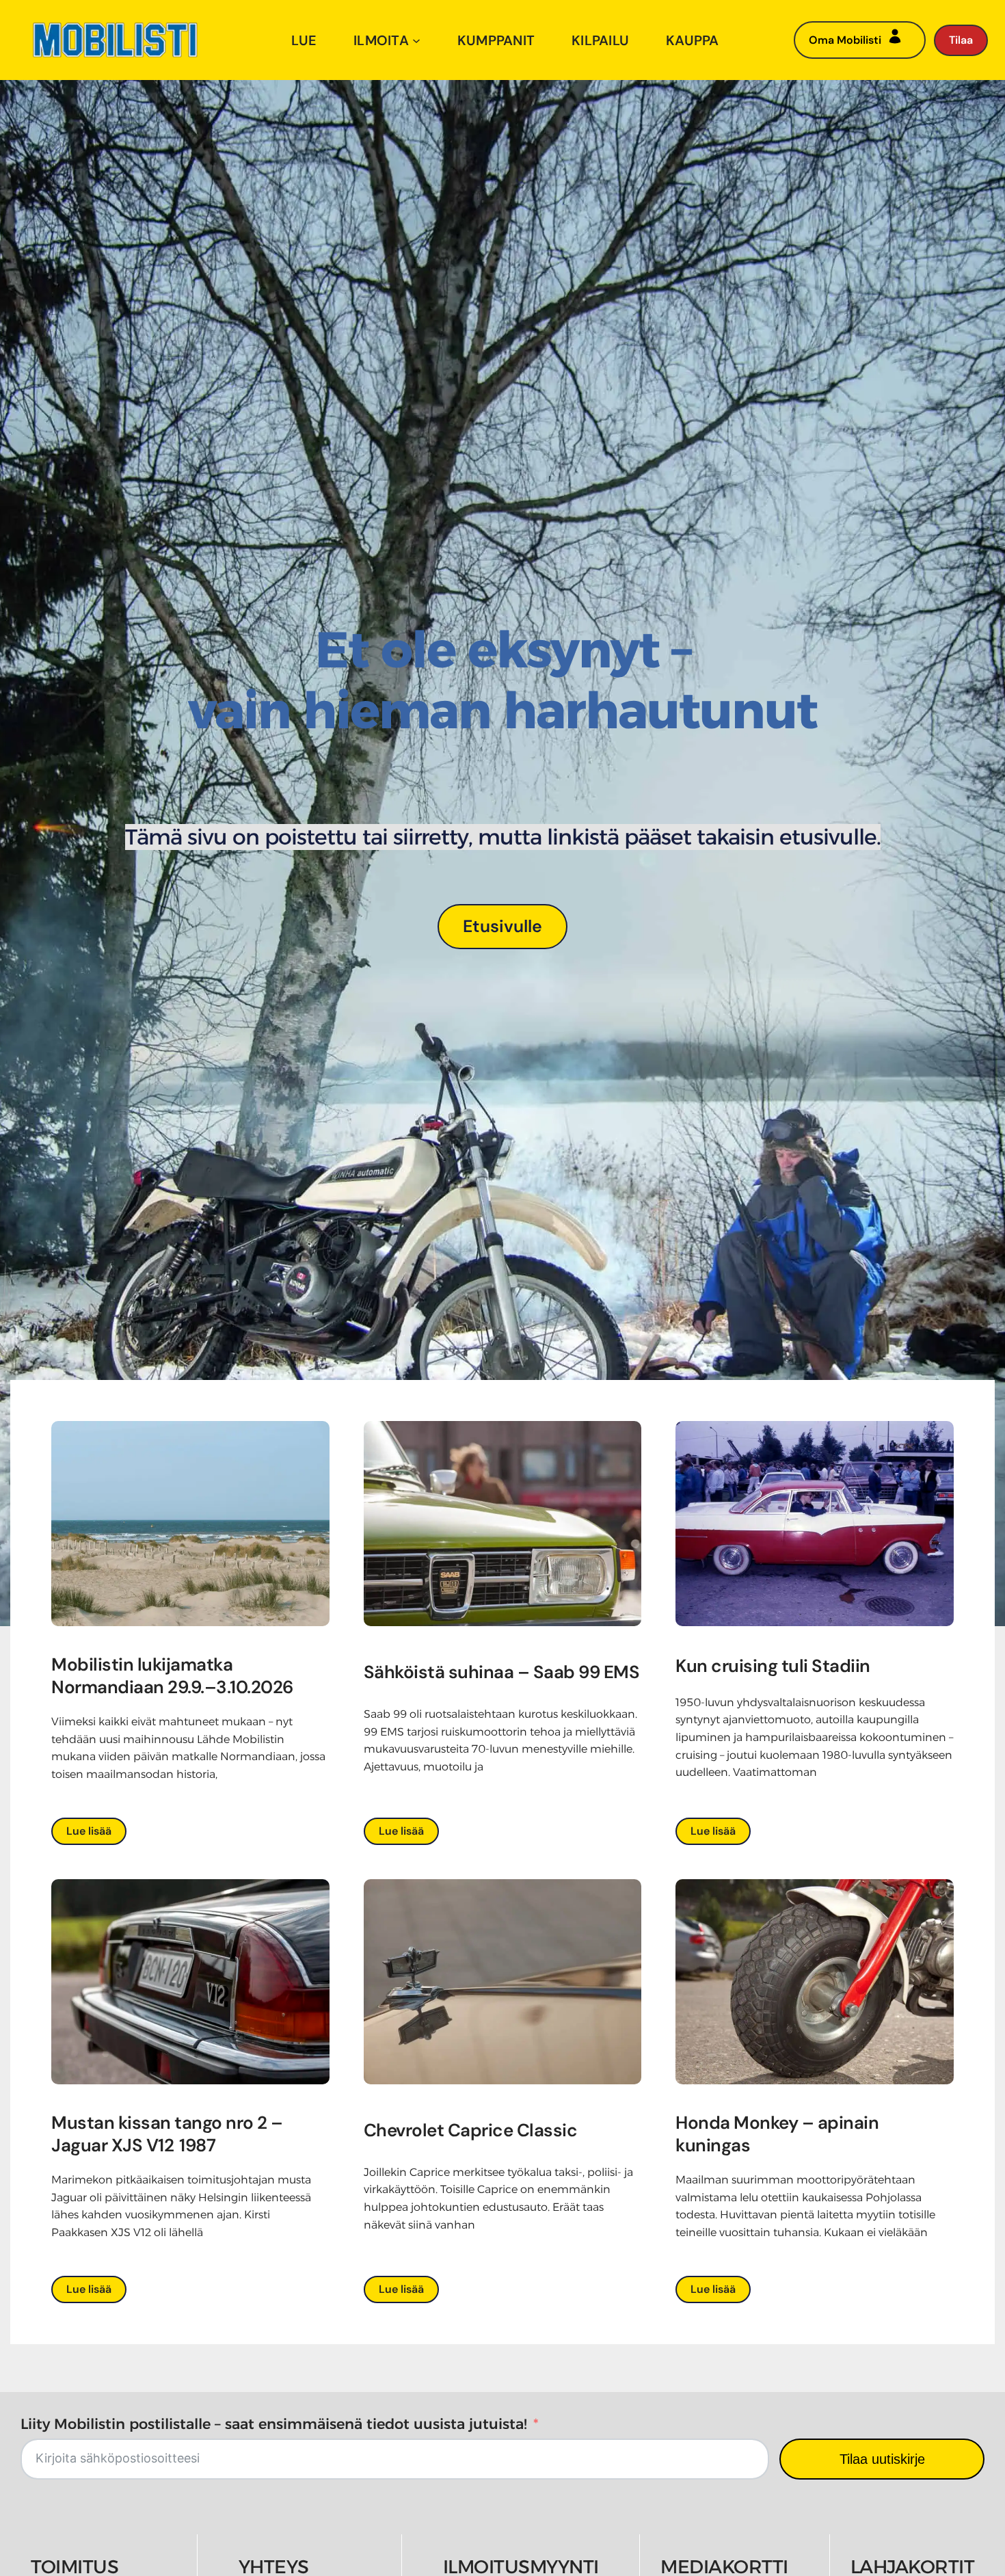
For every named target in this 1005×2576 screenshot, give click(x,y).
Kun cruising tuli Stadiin (773, 1666)
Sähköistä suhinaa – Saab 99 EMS (502, 1672)
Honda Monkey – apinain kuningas (777, 2134)
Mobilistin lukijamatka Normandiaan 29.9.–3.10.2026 (174, 1676)
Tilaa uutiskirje (882, 2459)
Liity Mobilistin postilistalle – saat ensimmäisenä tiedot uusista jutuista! (274, 2424)
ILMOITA (381, 40)
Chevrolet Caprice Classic (471, 2130)
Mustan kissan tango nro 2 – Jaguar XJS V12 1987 (167, 2134)
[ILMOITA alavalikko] (416, 40)
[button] (503, 927)
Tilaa (961, 40)
